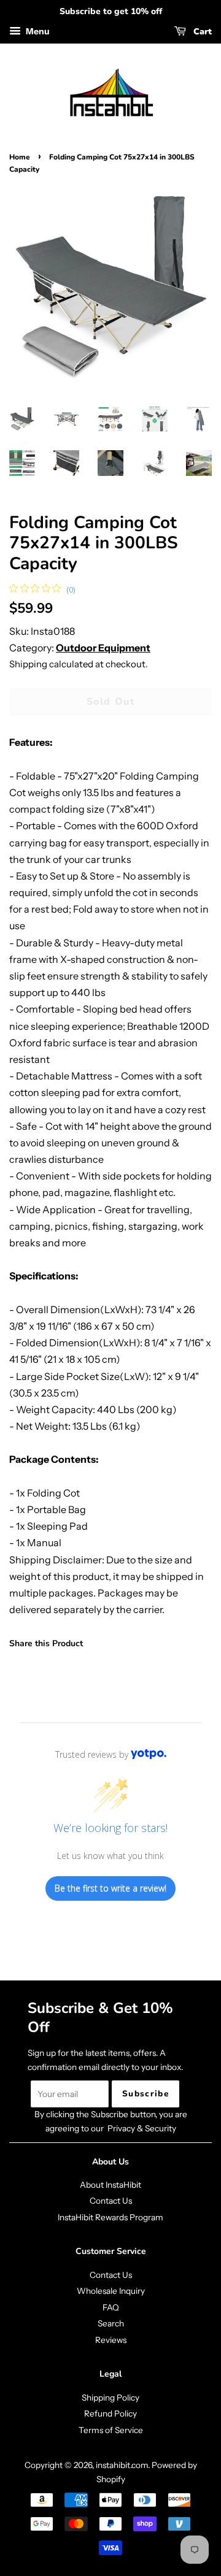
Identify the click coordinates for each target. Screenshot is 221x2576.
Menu (37, 31)
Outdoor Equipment (103, 648)
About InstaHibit (110, 2185)
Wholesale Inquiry (111, 2291)
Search (111, 2323)
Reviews (111, 2340)
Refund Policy (110, 2413)
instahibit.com (122, 2465)
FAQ (111, 2307)
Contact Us (111, 2201)
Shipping (28, 664)
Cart (201, 32)
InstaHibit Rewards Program (110, 2217)
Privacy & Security (142, 2128)
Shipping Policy (110, 2398)
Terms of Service (111, 2430)
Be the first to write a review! (110, 1888)
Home (20, 157)
